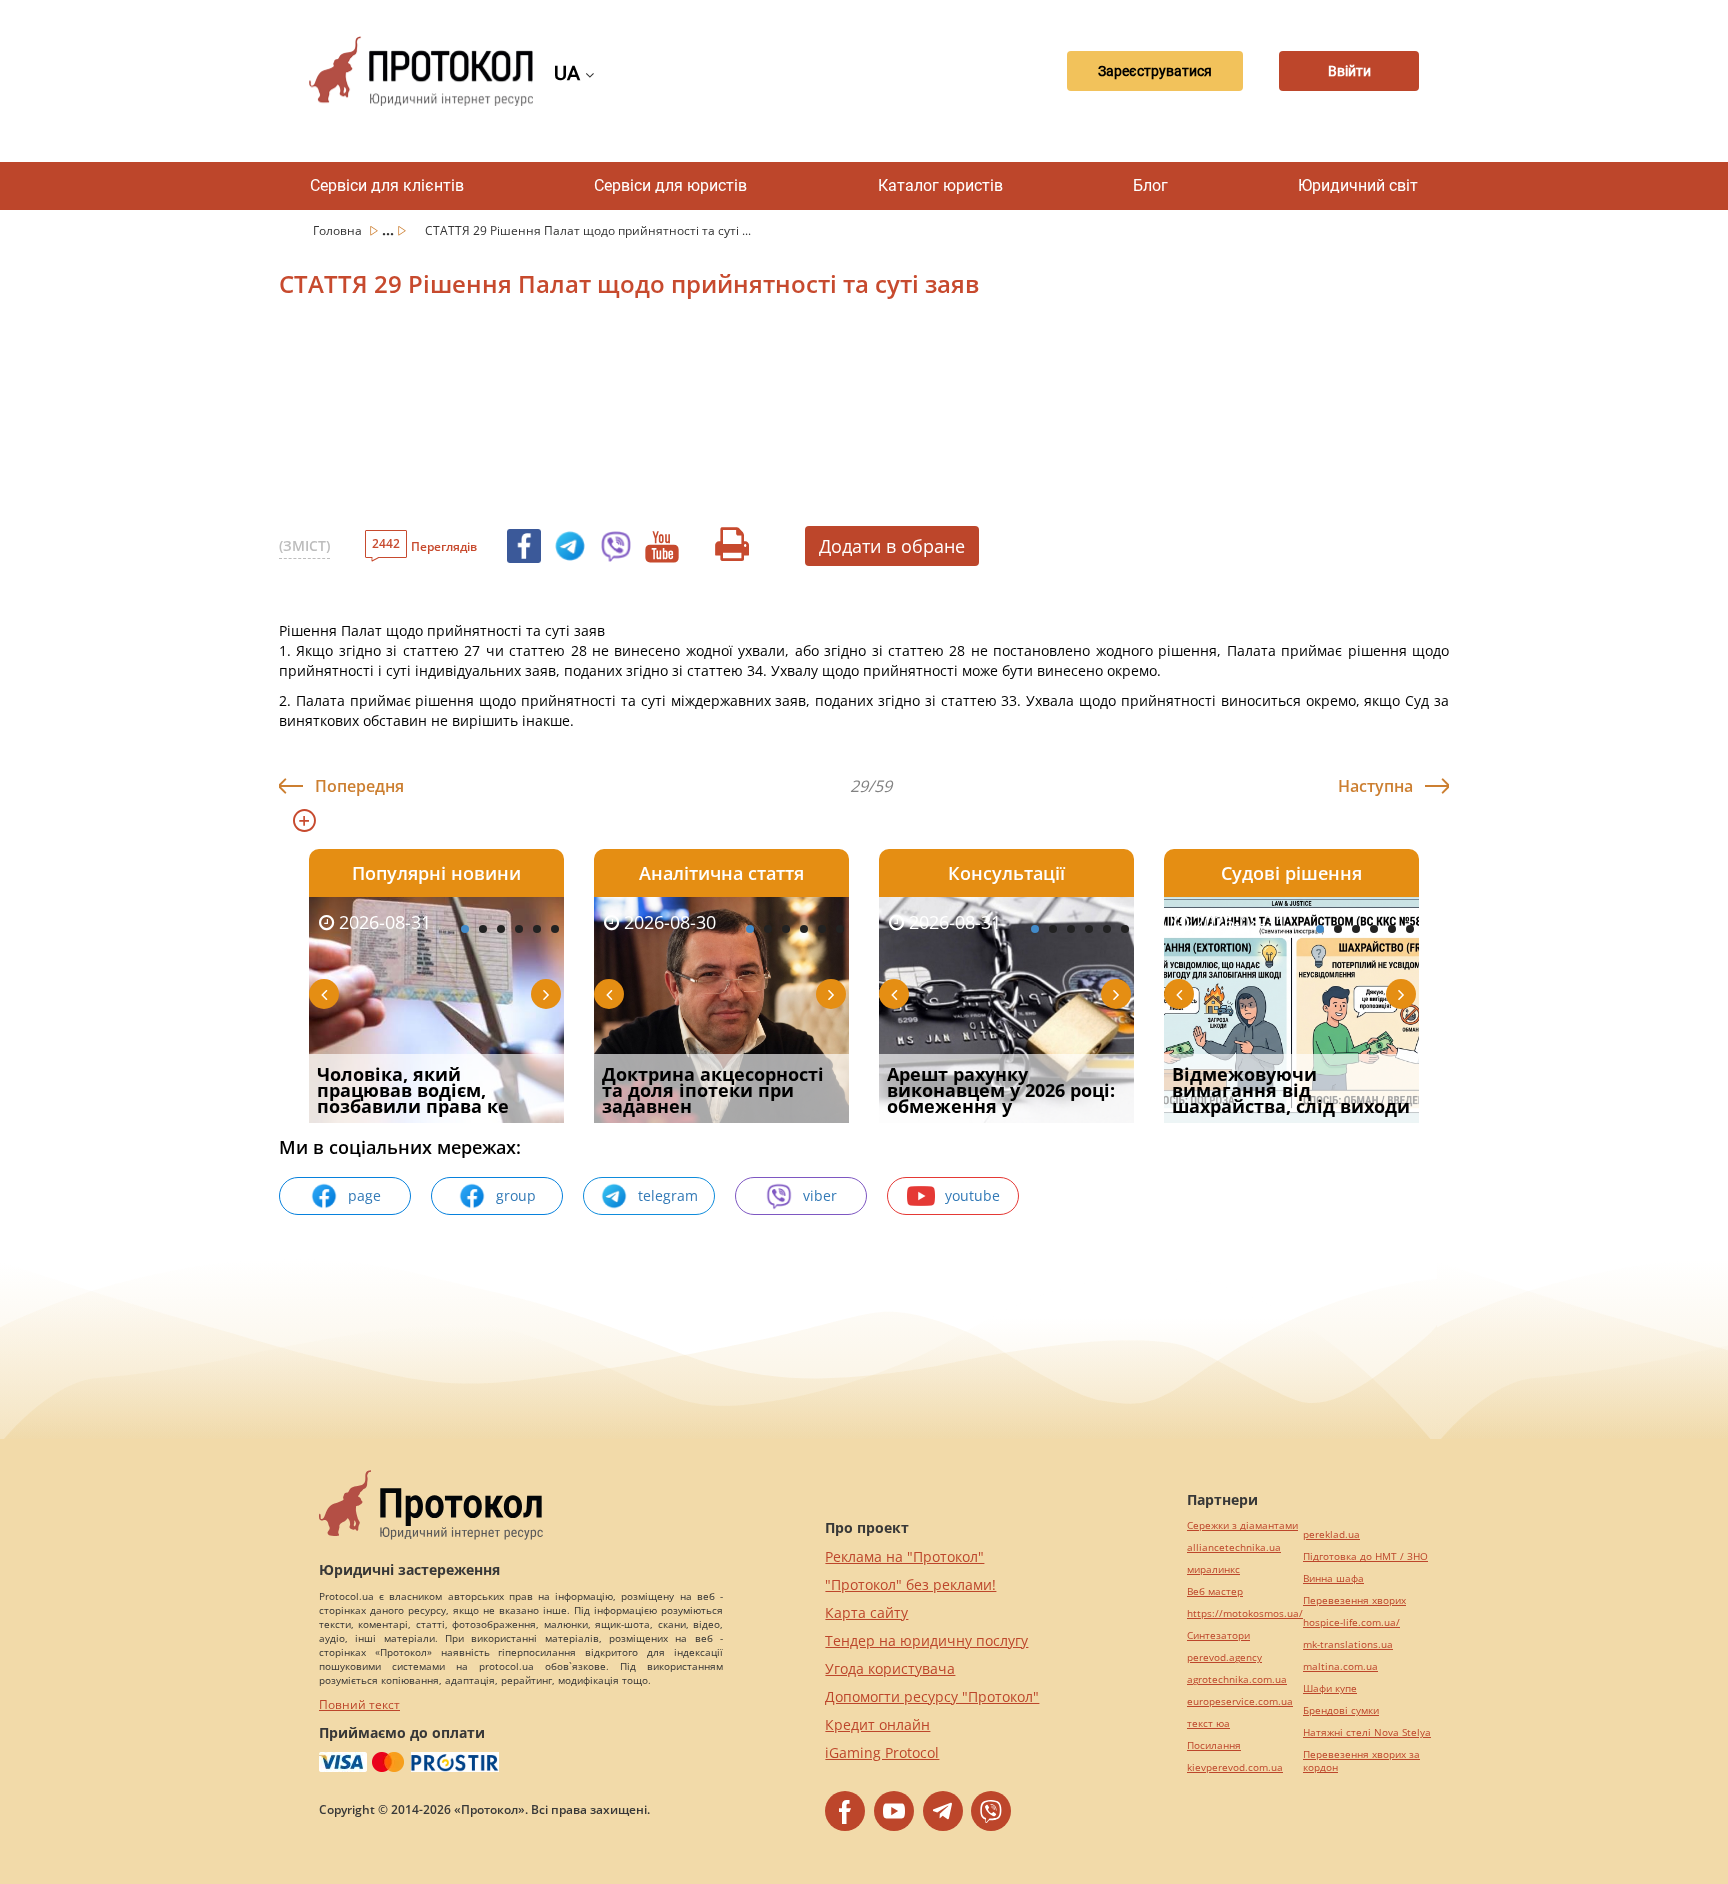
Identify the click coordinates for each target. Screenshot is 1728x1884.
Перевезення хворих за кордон (1361, 1761)
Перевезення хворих (1354, 1600)
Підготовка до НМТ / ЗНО (1365, 1556)
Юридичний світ (1358, 185)
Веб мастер (1215, 1591)
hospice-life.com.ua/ (1351, 1622)
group (516, 1195)
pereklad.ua (1331, 1534)
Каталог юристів (940, 185)
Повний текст (359, 1704)
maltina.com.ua (1340, 1666)
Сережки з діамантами (1242, 1525)
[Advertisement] (759, 419)
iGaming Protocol (882, 1752)
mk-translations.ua (1348, 1644)
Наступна (1375, 786)
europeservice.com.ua (1240, 1701)
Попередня (359, 786)
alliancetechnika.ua (1234, 1547)
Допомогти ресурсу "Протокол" (932, 1696)
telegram (668, 1195)
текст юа (1208, 1723)
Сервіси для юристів (670, 185)
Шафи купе (1330, 1688)
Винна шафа (1333, 1578)
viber (820, 1195)
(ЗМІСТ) (304, 545)
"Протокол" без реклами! (910, 1584)
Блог (1150, 185)
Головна (339, 230)
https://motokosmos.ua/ (1245, 1613)
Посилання (1214, 1745)
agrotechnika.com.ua (1237, 1679)
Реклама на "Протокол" (904, 1556)
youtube (972, 1195)
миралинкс (1213, 1569)
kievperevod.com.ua (1235, 1767)
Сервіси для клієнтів (387, 185)
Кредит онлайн (877, 1724)
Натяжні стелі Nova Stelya (1367, 1732)
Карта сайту (866, 1612)
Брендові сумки (1341, 1710)
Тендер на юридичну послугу (926, 1640)
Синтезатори (1218, 1635)
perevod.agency (1224, 1657)
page (364, 1195)
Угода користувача (890, 1668)
